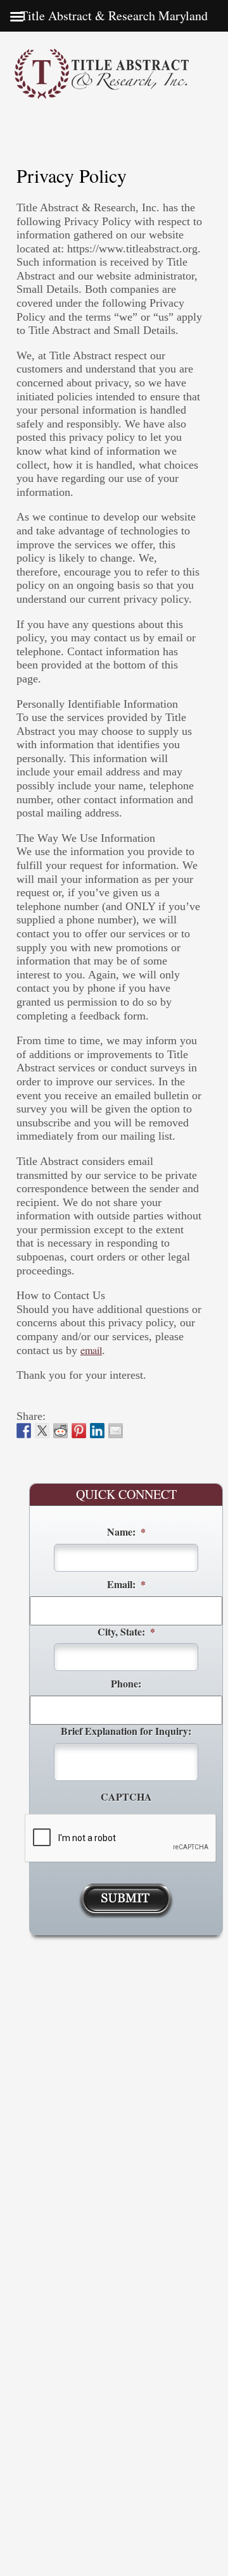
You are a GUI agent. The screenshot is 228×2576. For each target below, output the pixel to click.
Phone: (126, 1684)
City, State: (126, 1632)
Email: (126, 1585)
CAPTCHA (126, 1797)
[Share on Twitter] (42, 1431)
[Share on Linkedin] (98, 1431)
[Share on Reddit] (61, 1431)
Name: (126, 1532)
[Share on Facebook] (24, 1431)
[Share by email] (116, 1431)
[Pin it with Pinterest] (79, 1431)
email (91, 1350)
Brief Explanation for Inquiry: (126, 1731)
